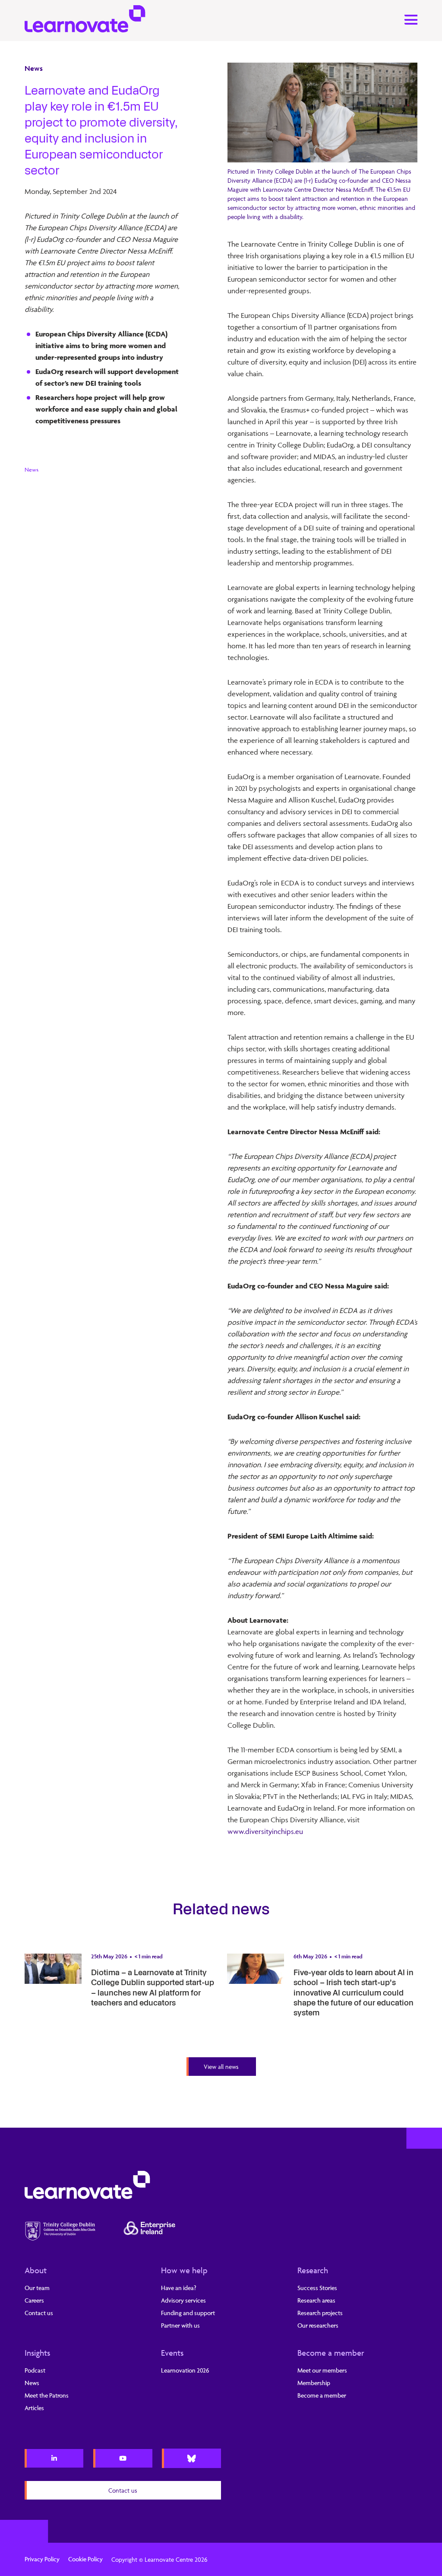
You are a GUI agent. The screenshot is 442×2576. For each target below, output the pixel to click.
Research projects (320, 2313)
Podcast (35, 2370)
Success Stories (317, 2288)
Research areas (316, 2300)
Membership (314, 2383)
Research (313, 2270)
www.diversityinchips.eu (265, 1831)
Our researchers (318, 2325)
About (36, 2270)
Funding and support (188, 2313)
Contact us (39, 2313)
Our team (37, 2288)
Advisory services (183, 2300)
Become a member (331, 2353)
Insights (37, 2353)
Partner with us (180, 2325)
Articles (34, 2408)
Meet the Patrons (47, 2395)
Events (172, 2353)
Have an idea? (179, 2288)
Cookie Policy (85, 2559)
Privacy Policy (42, 2559)
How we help (184, 2270)
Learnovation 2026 (185, 2370)
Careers (34, 2300)
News (34, 68)
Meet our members (322, 2370)
